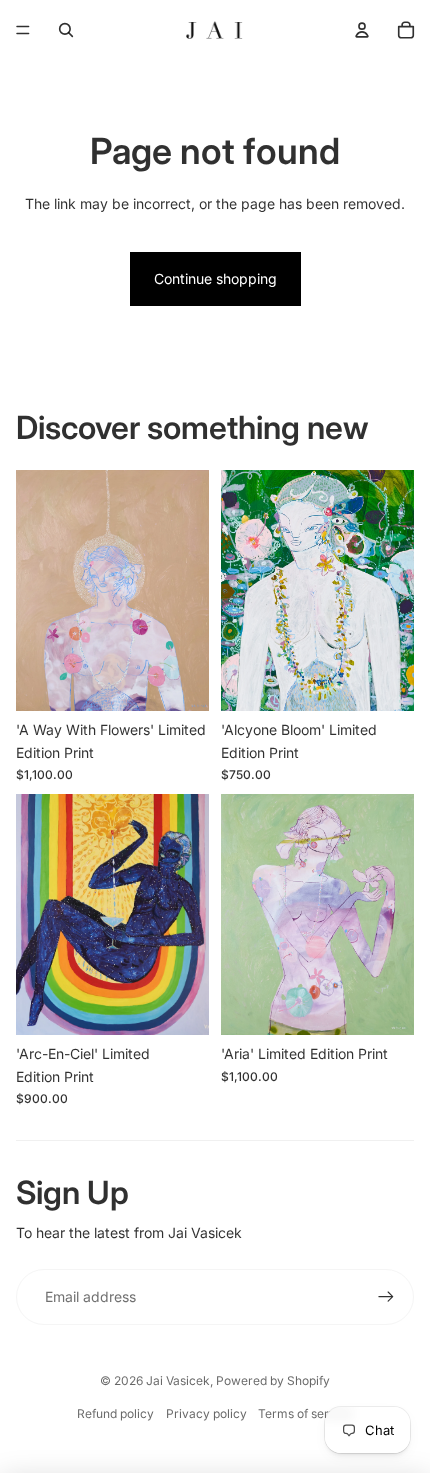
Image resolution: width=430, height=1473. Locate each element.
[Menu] (23, 30)
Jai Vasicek (178, 1380)
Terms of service (305, 1413)
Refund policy (115, 1413)
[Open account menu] (362, 30)
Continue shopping (215, 278)
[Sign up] (386, 1297)
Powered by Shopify (273, 1380)
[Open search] (66, 30)
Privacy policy (206, 1413)
